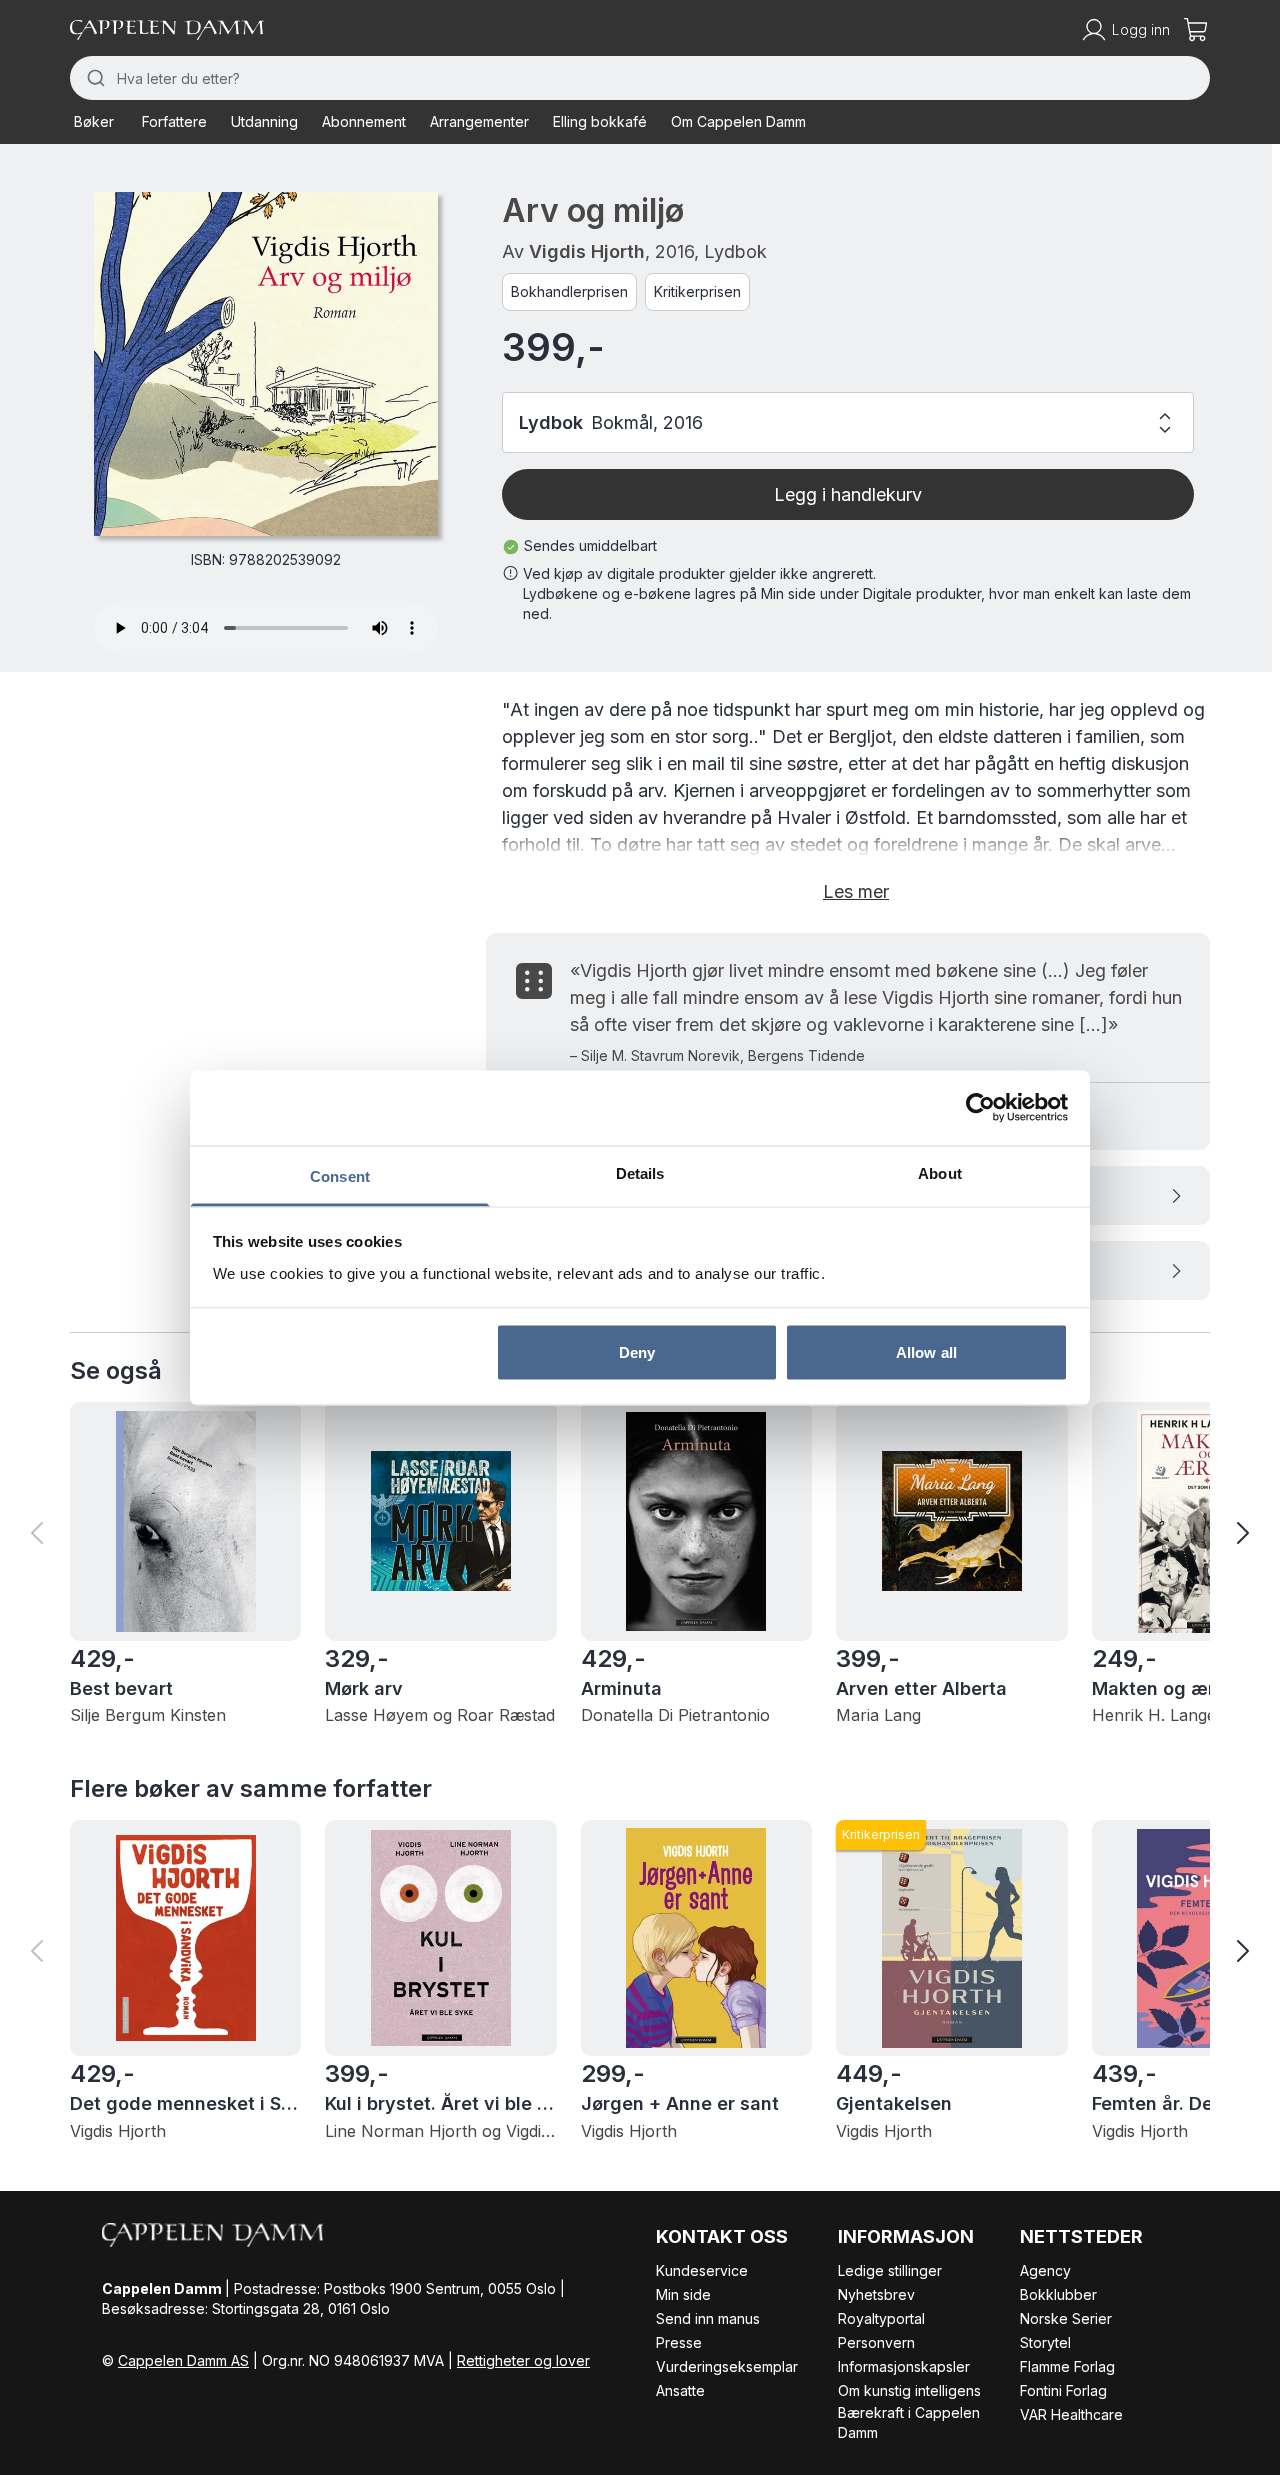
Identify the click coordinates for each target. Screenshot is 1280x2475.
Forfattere (174, 121)
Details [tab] (640, 1172)
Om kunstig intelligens (909, 2390)
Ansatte (680, 2390)
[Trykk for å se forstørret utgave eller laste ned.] (266, 364)
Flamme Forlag (1067, 2366)
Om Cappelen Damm (738, 121)
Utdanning (264, 121)
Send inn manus (708, 2318)
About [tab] (940, 1172)
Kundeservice (702, 2270)
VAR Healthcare (1071, 2414)
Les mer (856, 891)
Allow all (926, 1352)
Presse (679, 2342)
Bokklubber (1058, 2294)
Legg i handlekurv (848, 494)
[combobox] (640, 78)
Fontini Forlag (1063, 2390)
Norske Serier (1066, 2318)
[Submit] (93, 78)
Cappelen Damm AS (183, 2360)
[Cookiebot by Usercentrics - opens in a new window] (980, 1108)
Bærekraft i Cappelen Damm (909, 2422)
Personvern (876, 2342)
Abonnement (364, 121)
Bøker (94, 121)
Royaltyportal (881, 2318)
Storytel (1045, 2342)
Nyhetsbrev (876, 2294)
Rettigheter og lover (523, 2360)
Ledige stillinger (890, 2270)
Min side (683, 2294)
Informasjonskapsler (904, 2366)
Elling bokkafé (600, 121)
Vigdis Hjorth (587, 251)
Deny (637, 1352)
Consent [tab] (340, 1175)
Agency (1045, 2270)
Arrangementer (479, 121)
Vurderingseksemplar (727, 2366)
